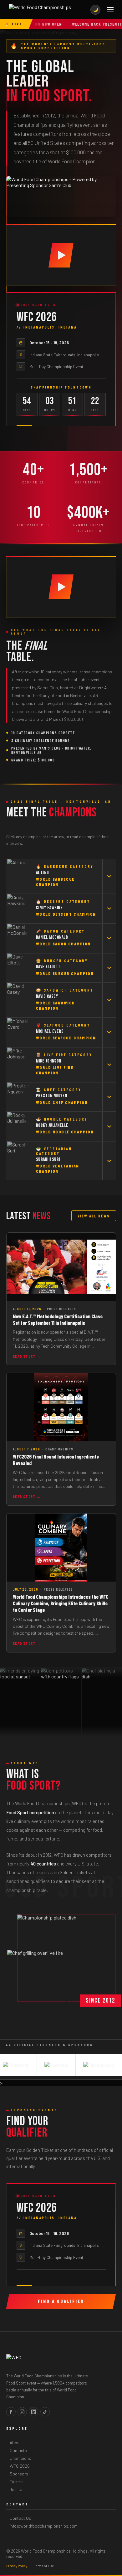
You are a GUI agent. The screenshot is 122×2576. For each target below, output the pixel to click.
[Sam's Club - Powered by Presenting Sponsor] (61, 196)
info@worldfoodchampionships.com (44, 2526)
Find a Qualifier (61, 2301)
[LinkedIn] (33, 2412)
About (15, 2442)
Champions (20, 2458)
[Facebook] (11, 2412)
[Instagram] (22, 2412)
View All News (94, 1216)
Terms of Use (44, 2566)
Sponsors (19, 2474)
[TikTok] (45, 2412)
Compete (18, 2450)
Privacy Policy (17, 2566)
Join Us (17, 2489)
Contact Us (20, 2518)
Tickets (17, 2482)
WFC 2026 (20, 2466)
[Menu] (110, 10)
